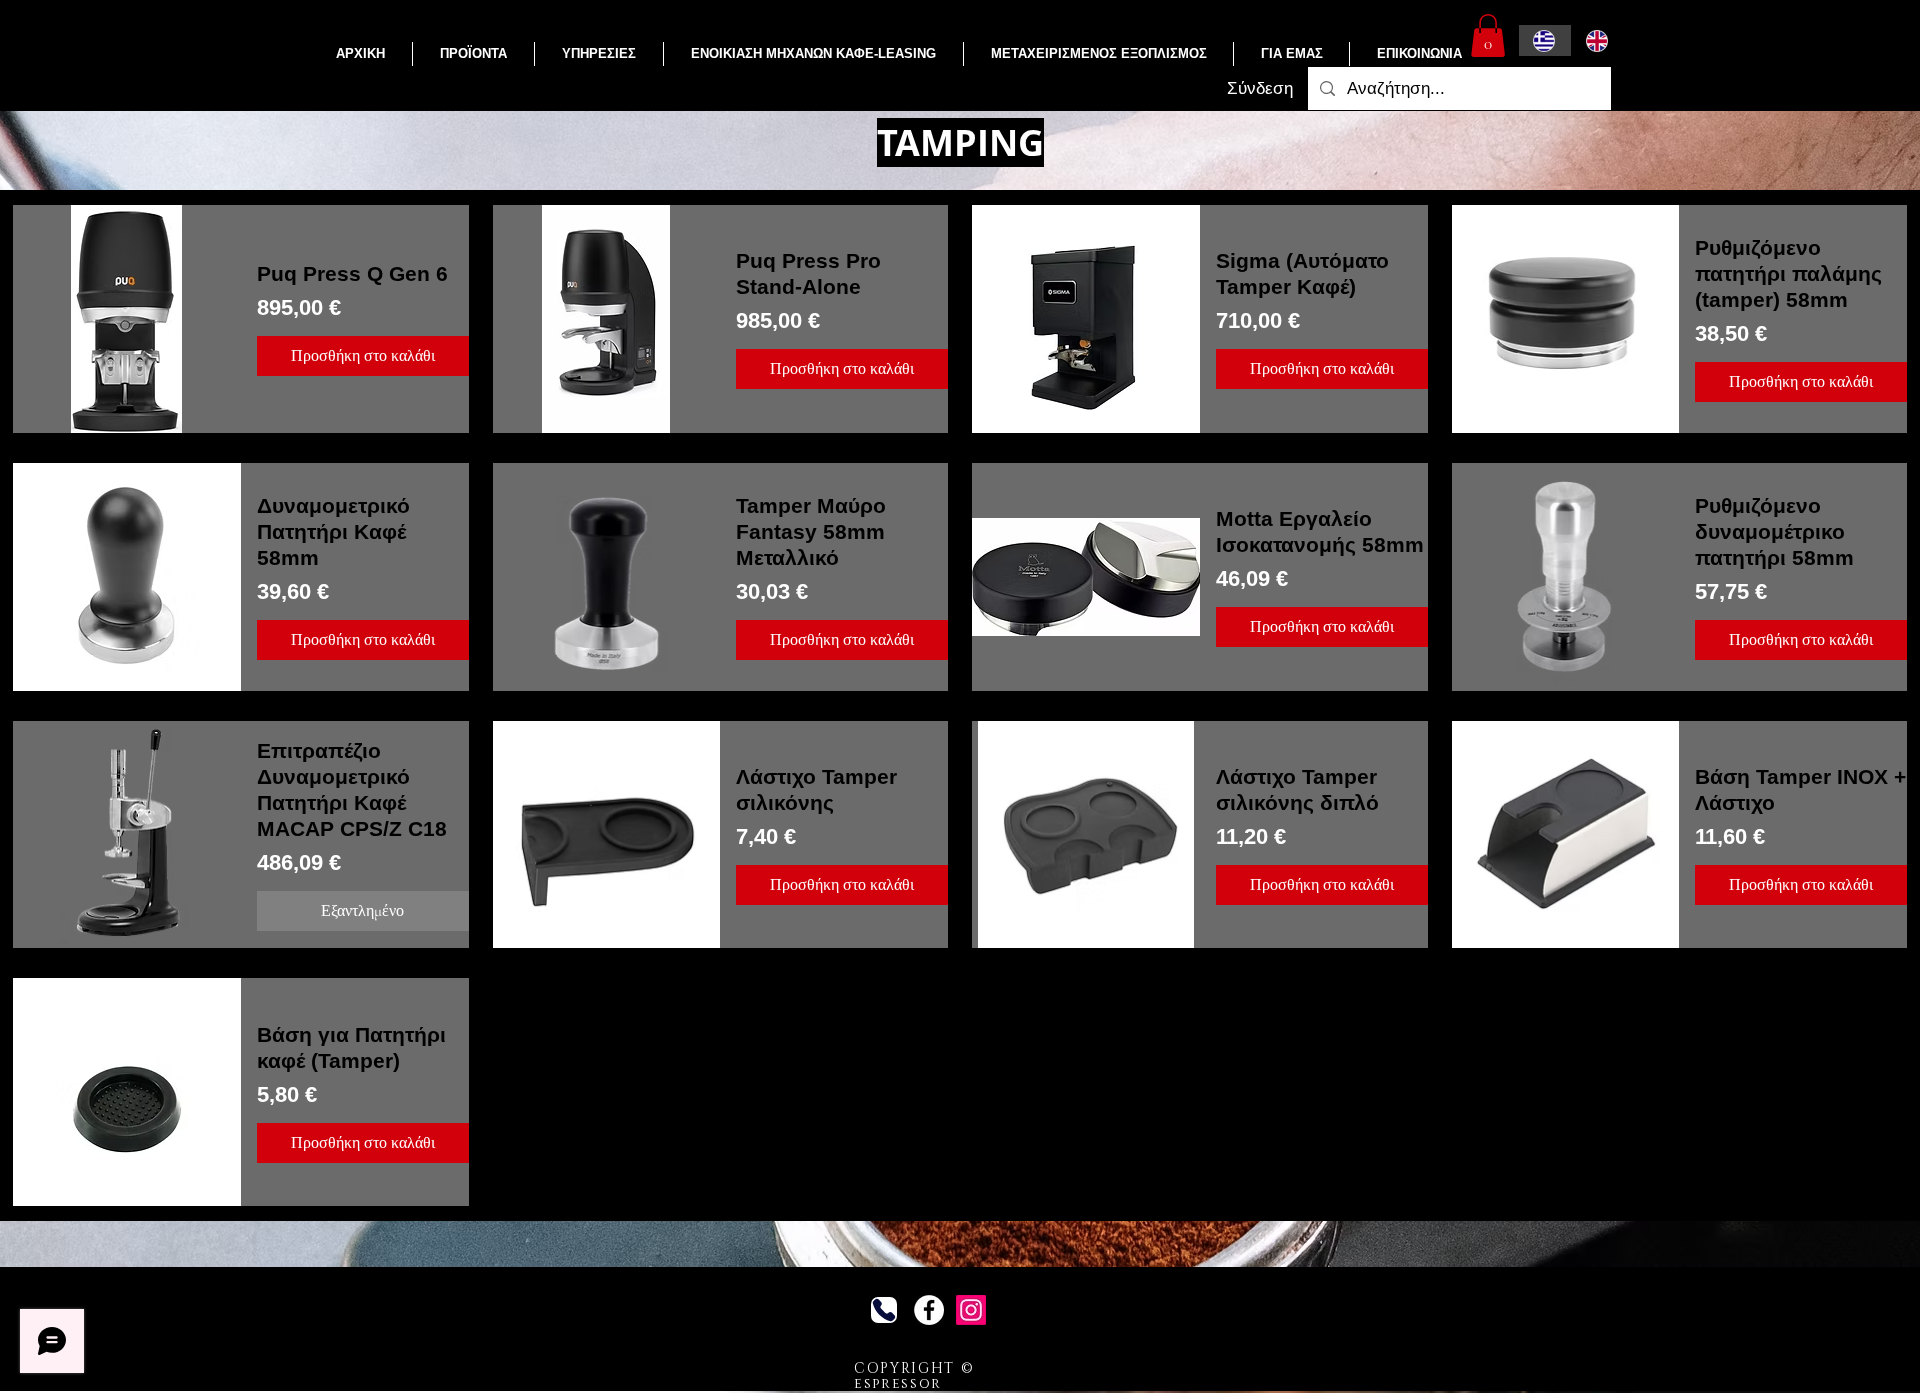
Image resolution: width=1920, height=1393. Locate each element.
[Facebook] (929, 1310)
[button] (473, 54)
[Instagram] (971, 1310)
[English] (1597, 40)
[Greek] (1545, 40)
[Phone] (884, 1310)
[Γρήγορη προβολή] (127, 319)
